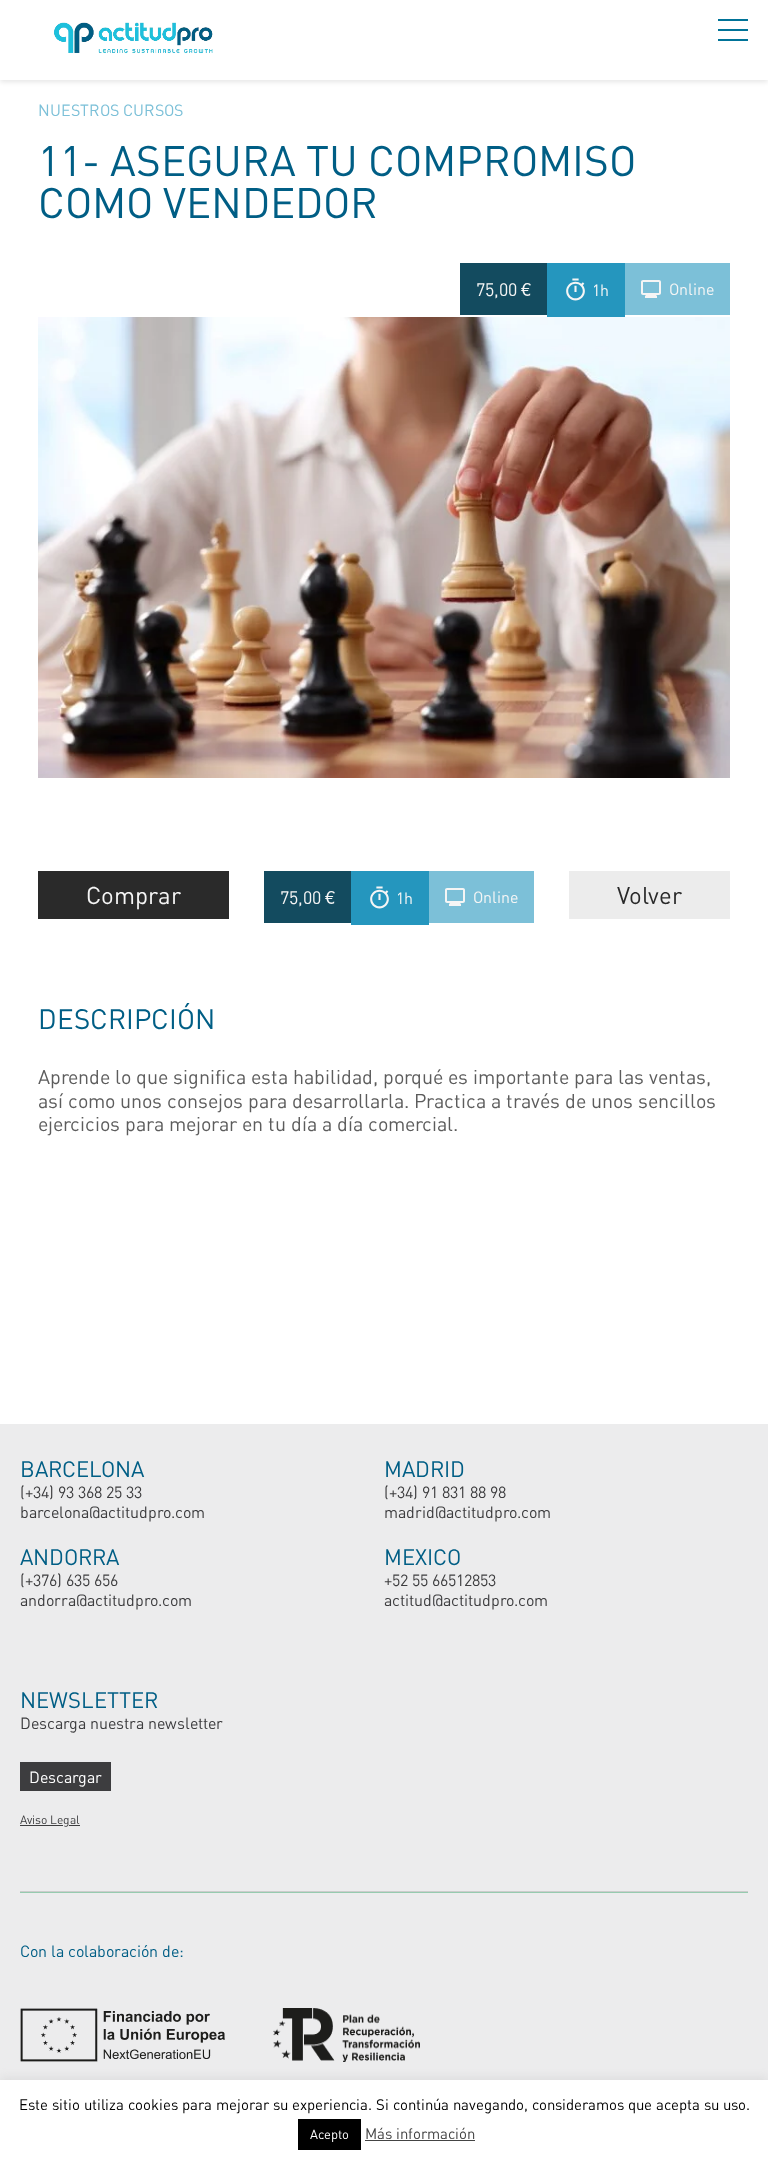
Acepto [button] (329, 2134)
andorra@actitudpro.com (106, 1599)
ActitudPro (137, 40)
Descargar (65, 1776)
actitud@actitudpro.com (466, 1599)
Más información (420, 2133)
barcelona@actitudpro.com (112, 1511)
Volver (649, 894)
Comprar (133, 894)
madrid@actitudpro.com (467, 1511)
